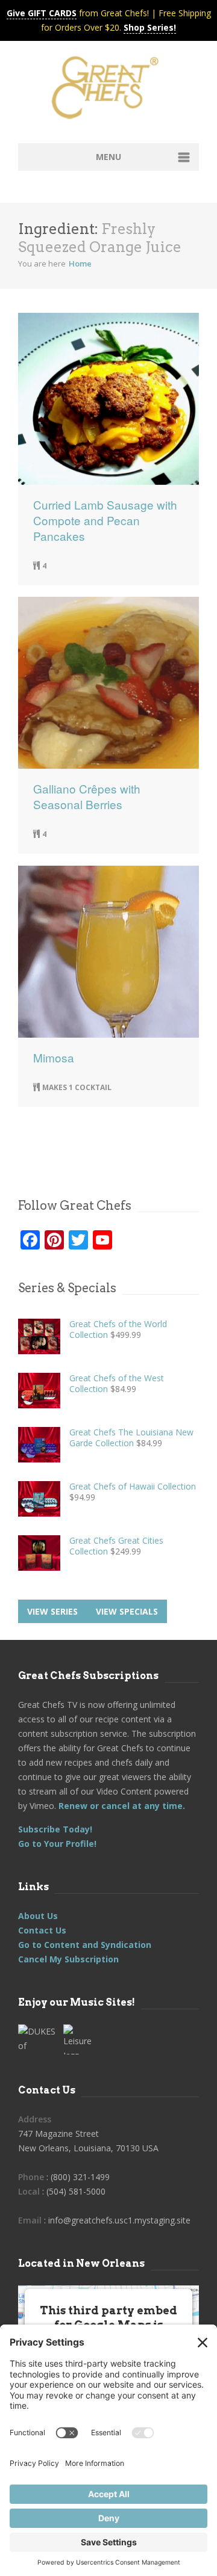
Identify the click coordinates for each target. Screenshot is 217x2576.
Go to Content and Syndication (85, 1945)
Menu (108, 157)
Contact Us (42, 1930)
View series (52, 1611)
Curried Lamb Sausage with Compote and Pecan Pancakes (105, 520)
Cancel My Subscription (68, 1959)
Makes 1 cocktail (77, 1087)
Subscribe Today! (55, 1829)
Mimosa (54, 1058)
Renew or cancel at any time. (121, 1806)
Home (80, 263)
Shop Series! (150, 27)
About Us (38, 1916)
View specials (127, 1611)
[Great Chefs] (108, 91)
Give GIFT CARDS (42, 13)
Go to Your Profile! (57, 1844)
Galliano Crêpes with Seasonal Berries (87, 797)
